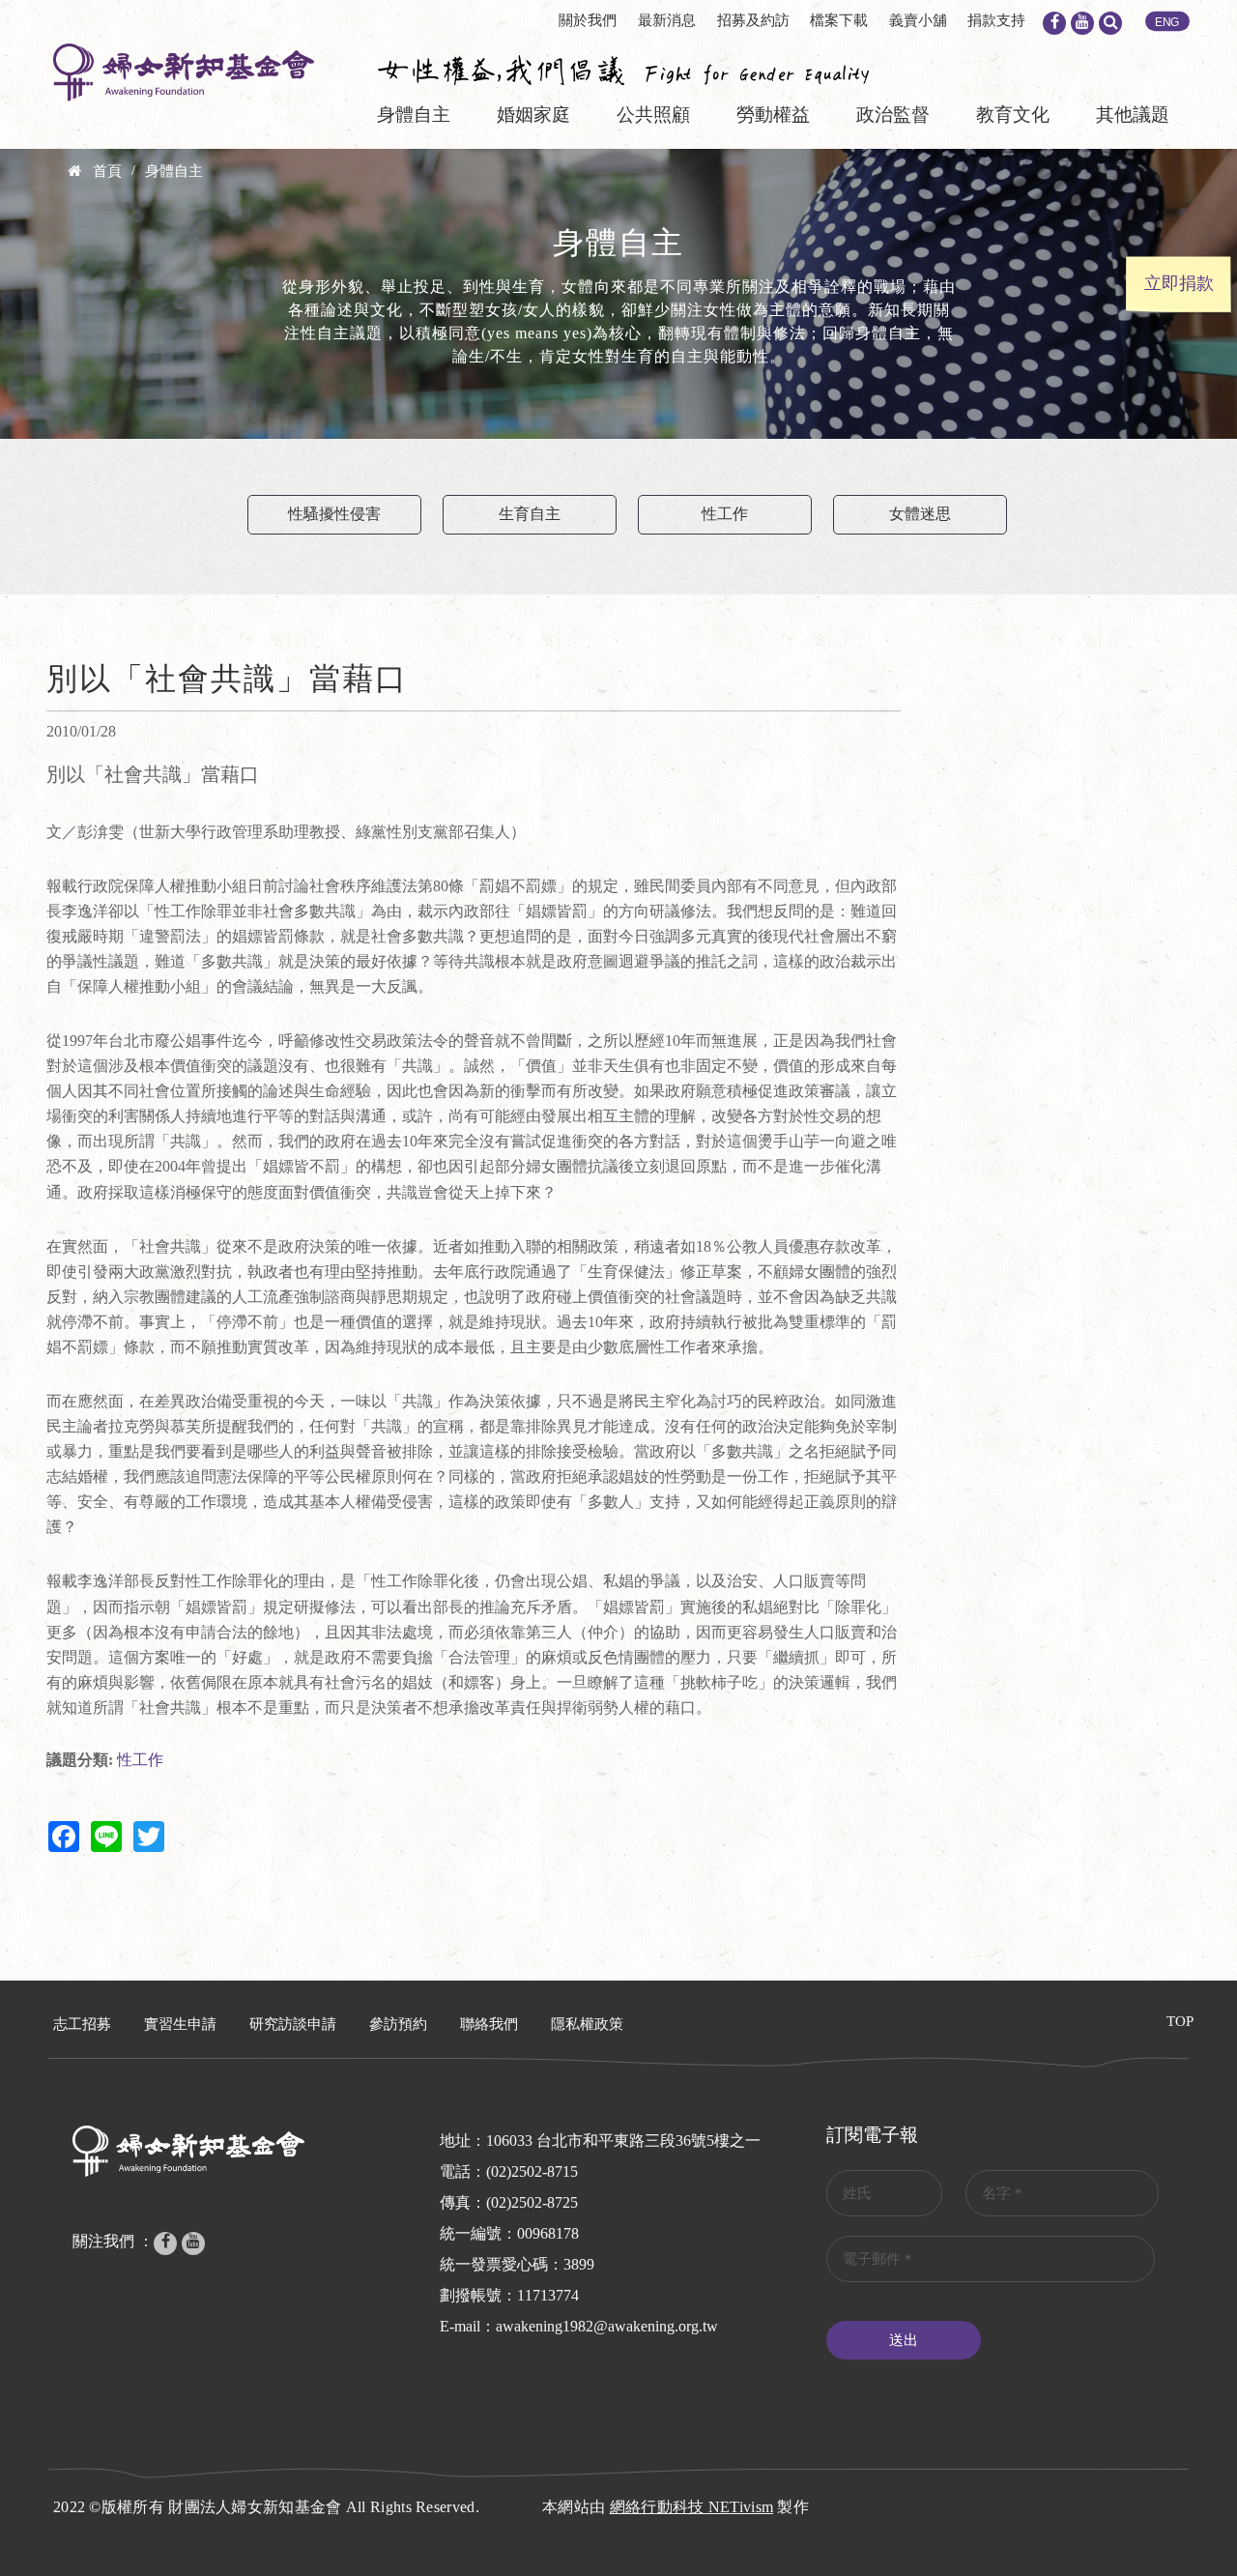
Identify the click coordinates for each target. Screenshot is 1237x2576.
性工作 (725, 514)
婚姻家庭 (533, 115)
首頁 (107, 171)
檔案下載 (839, 20)
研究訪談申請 (293, 2024)
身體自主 (414, 115)
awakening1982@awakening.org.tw (607, 2326)
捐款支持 (996, 20)
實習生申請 (180, 2024)
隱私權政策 (587, 2024)
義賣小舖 (918, 20)
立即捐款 (1179, 283)
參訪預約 (398, 2024)
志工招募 (82, 2024)
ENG (1167, 22)
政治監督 (893, 115)
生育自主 (530, 514)
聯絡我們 (489, 2024)
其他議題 (1133, 115)
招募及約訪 (753, 20)
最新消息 (667, 20)
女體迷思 (920, 514)
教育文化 (1013, 115)
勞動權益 (773, 115)
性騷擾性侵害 (334, 514)
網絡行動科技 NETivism (692, 2507)
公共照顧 (653, 115)
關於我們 (588, 20)
